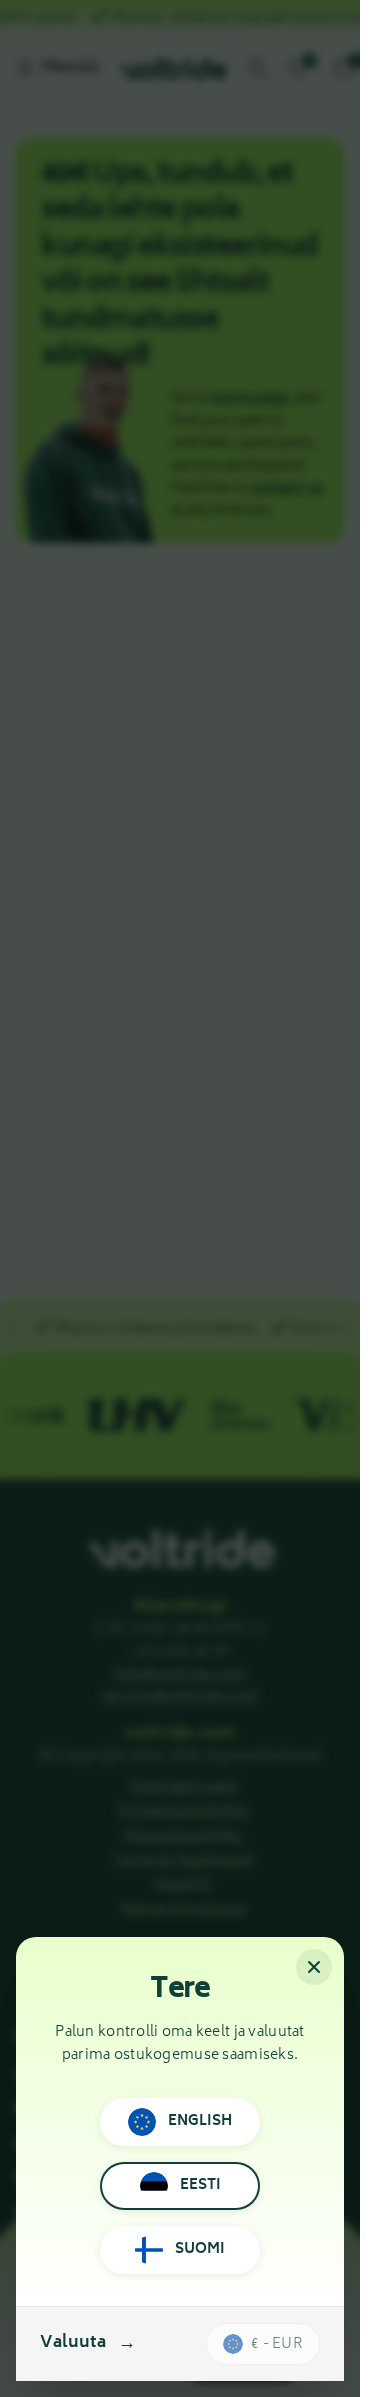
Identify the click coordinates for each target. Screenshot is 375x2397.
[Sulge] (314, 1967)
